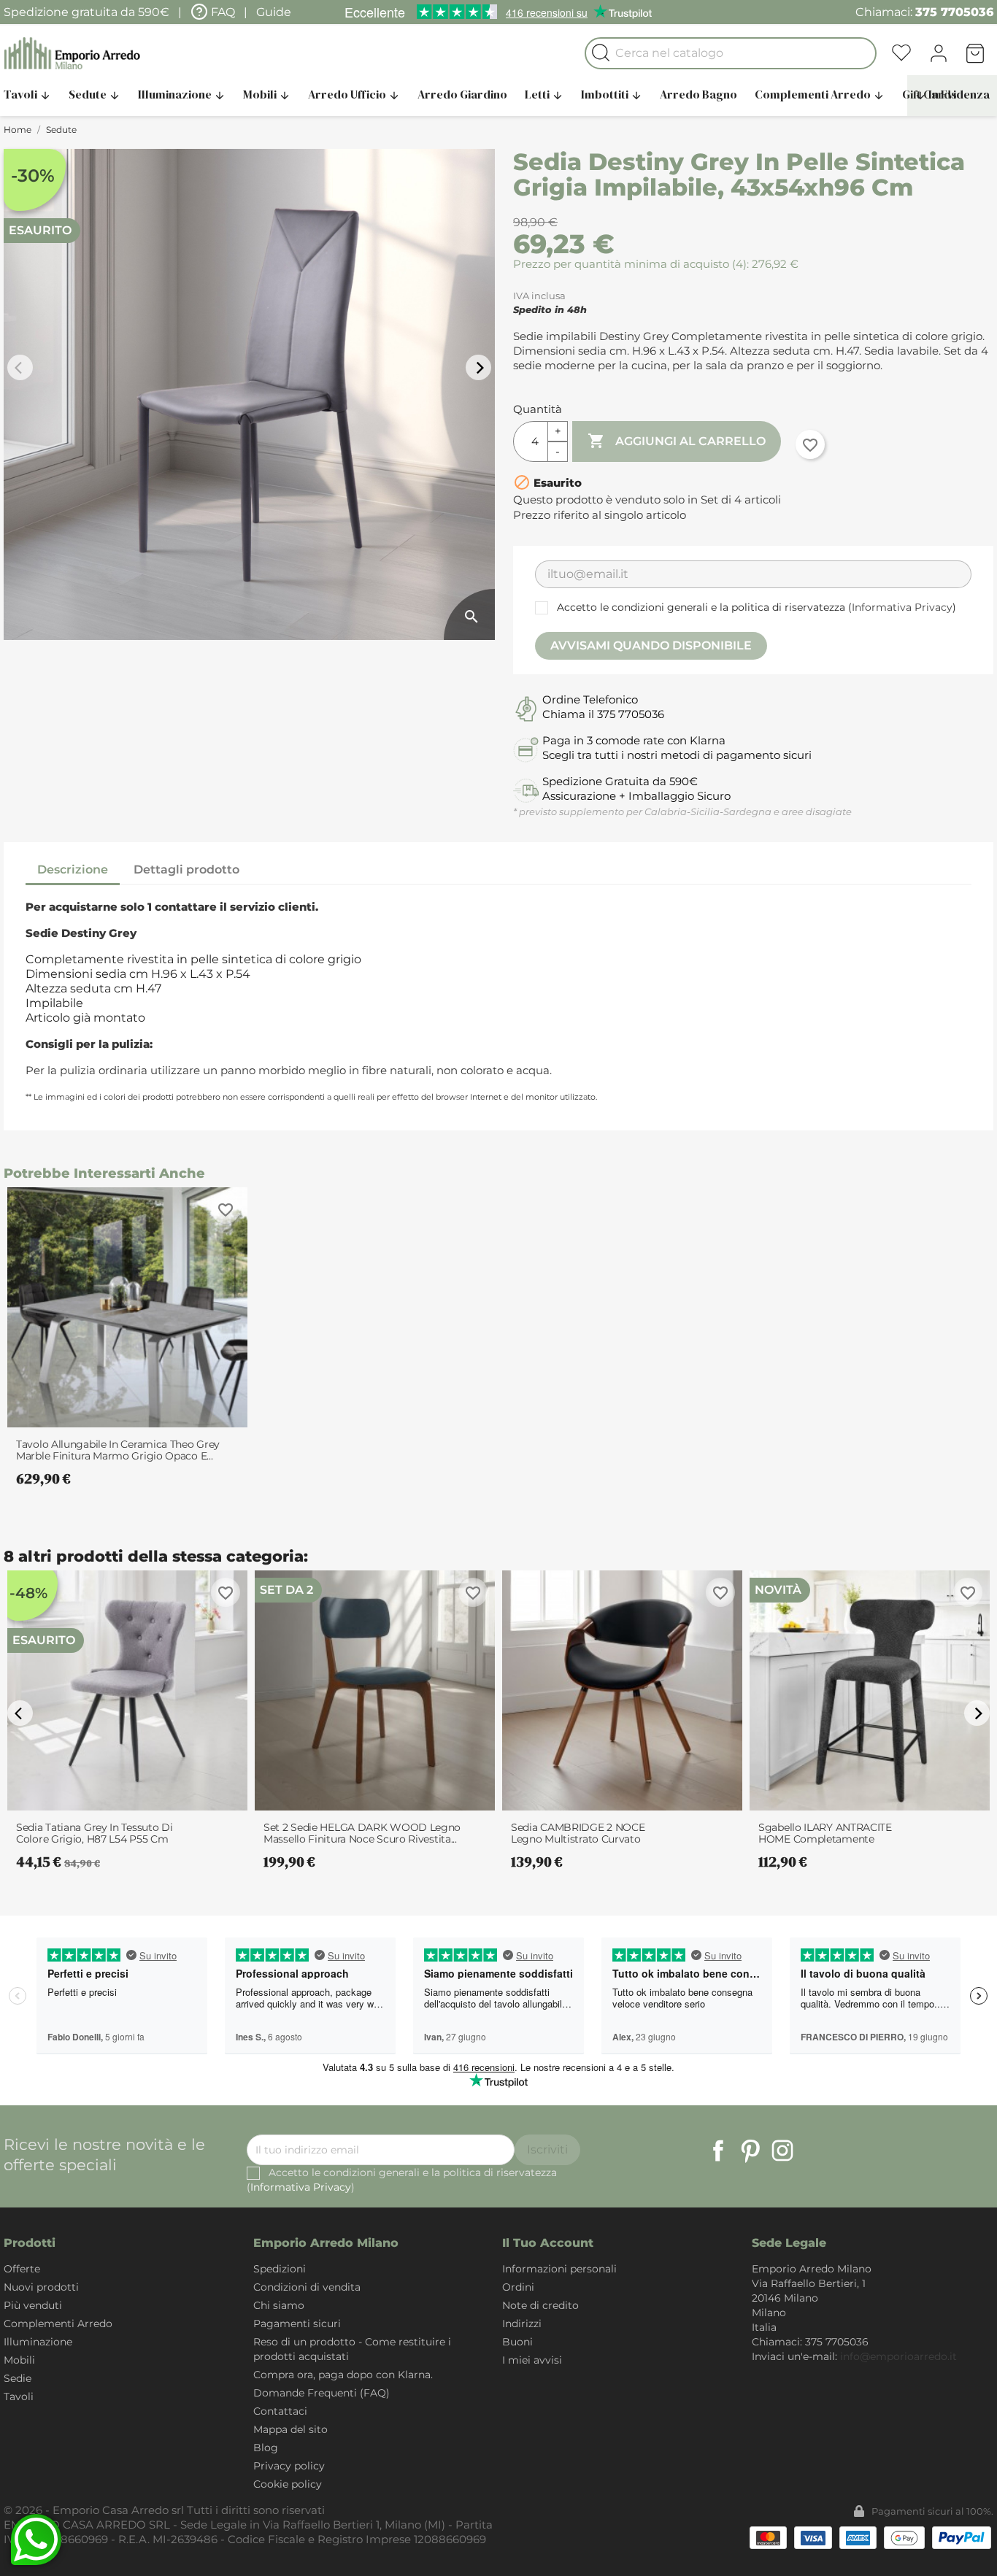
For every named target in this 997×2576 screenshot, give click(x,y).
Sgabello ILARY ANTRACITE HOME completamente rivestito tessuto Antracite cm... (837, 1833)
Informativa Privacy (902, 607)
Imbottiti (612, 94)
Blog (266, 2448)
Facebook (718, 2151)
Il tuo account (548, 2243)
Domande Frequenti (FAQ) (322, 2393)
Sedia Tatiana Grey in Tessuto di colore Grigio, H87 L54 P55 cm (94, 1833)
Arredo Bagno (698, 94)
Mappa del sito (290, 2429)
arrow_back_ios (22, 368)
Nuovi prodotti (41, 2287)
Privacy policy (289, 2466)
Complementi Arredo (820, 94)
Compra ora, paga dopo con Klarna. (343, 2375)
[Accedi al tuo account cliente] (939, 53)
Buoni (517, 2342)
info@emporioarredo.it (898, 2356)
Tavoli (19, 2396)
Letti (544, 94)
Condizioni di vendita (307, 2287)
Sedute (95, 94)
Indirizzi (522, 2324)
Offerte (22, 2269)
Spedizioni (280, 2269)
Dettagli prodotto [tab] (186, 869)
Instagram (782, 2151)
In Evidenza (952, 94)
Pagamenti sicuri (297, 2324)
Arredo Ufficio (354, 94)
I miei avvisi (532, 2360)
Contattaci (280, 2411)
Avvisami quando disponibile (651, 645)
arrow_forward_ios (480, 368)
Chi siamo (279, 2305)
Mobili (267, 94)
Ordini (518, 2287)
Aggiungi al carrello (677, 441)
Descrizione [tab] (73, 869)
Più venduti (33, 2305)
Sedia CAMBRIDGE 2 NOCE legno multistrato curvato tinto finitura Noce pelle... (578, 1833)
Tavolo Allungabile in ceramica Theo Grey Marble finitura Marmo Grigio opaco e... (118, 1450)
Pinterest (750, 2151)
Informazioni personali (559, 2269)
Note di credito (540, 2305)
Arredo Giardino (462, 94)
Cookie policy (288, 2484)
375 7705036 (954, 12)
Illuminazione (182, 94)
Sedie (18, 2378)
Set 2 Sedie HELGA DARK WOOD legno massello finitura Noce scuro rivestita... (362, 1833)
